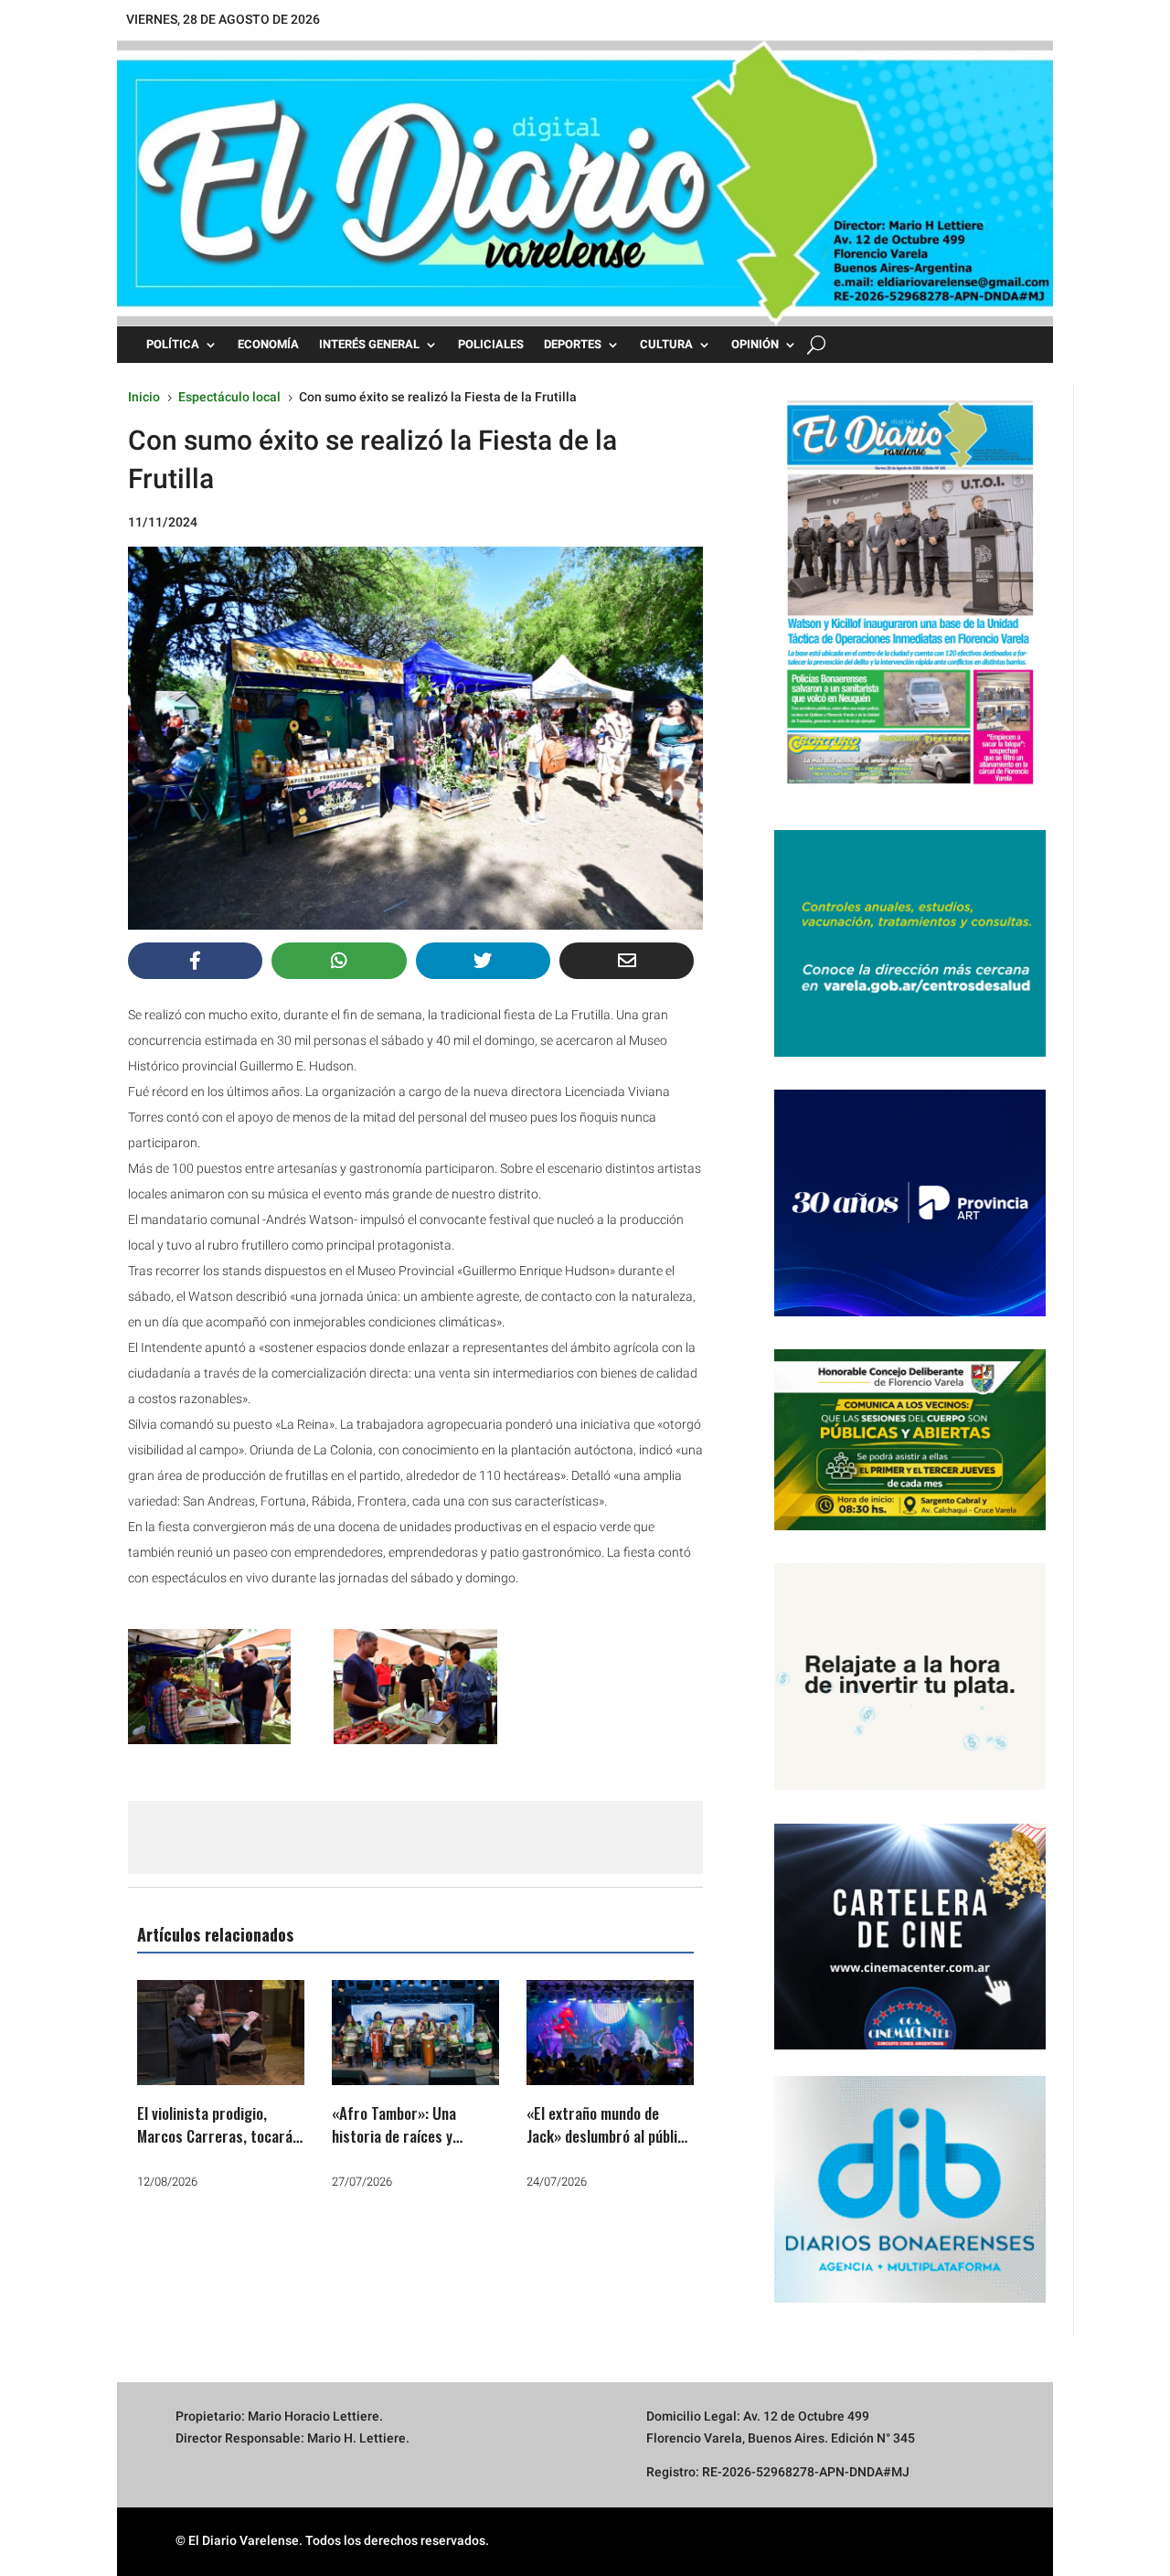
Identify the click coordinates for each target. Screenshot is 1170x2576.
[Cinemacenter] (910, 1937)
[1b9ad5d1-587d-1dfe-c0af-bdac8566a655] (415, 1687)
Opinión (755, 345)
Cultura (666, 345)
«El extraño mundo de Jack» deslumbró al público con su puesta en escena (609, 2136)
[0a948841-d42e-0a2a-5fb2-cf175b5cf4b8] (209, 1687)
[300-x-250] (910, 1052)
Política (173, 345)
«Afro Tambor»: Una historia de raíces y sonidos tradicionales (399, 2136)
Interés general (369, 345)
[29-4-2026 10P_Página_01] (910, 793)
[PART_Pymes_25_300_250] (910, 1312)
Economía (268, 345)
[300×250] (910, 1785)
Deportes (573, 345)
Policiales (491, 345)
